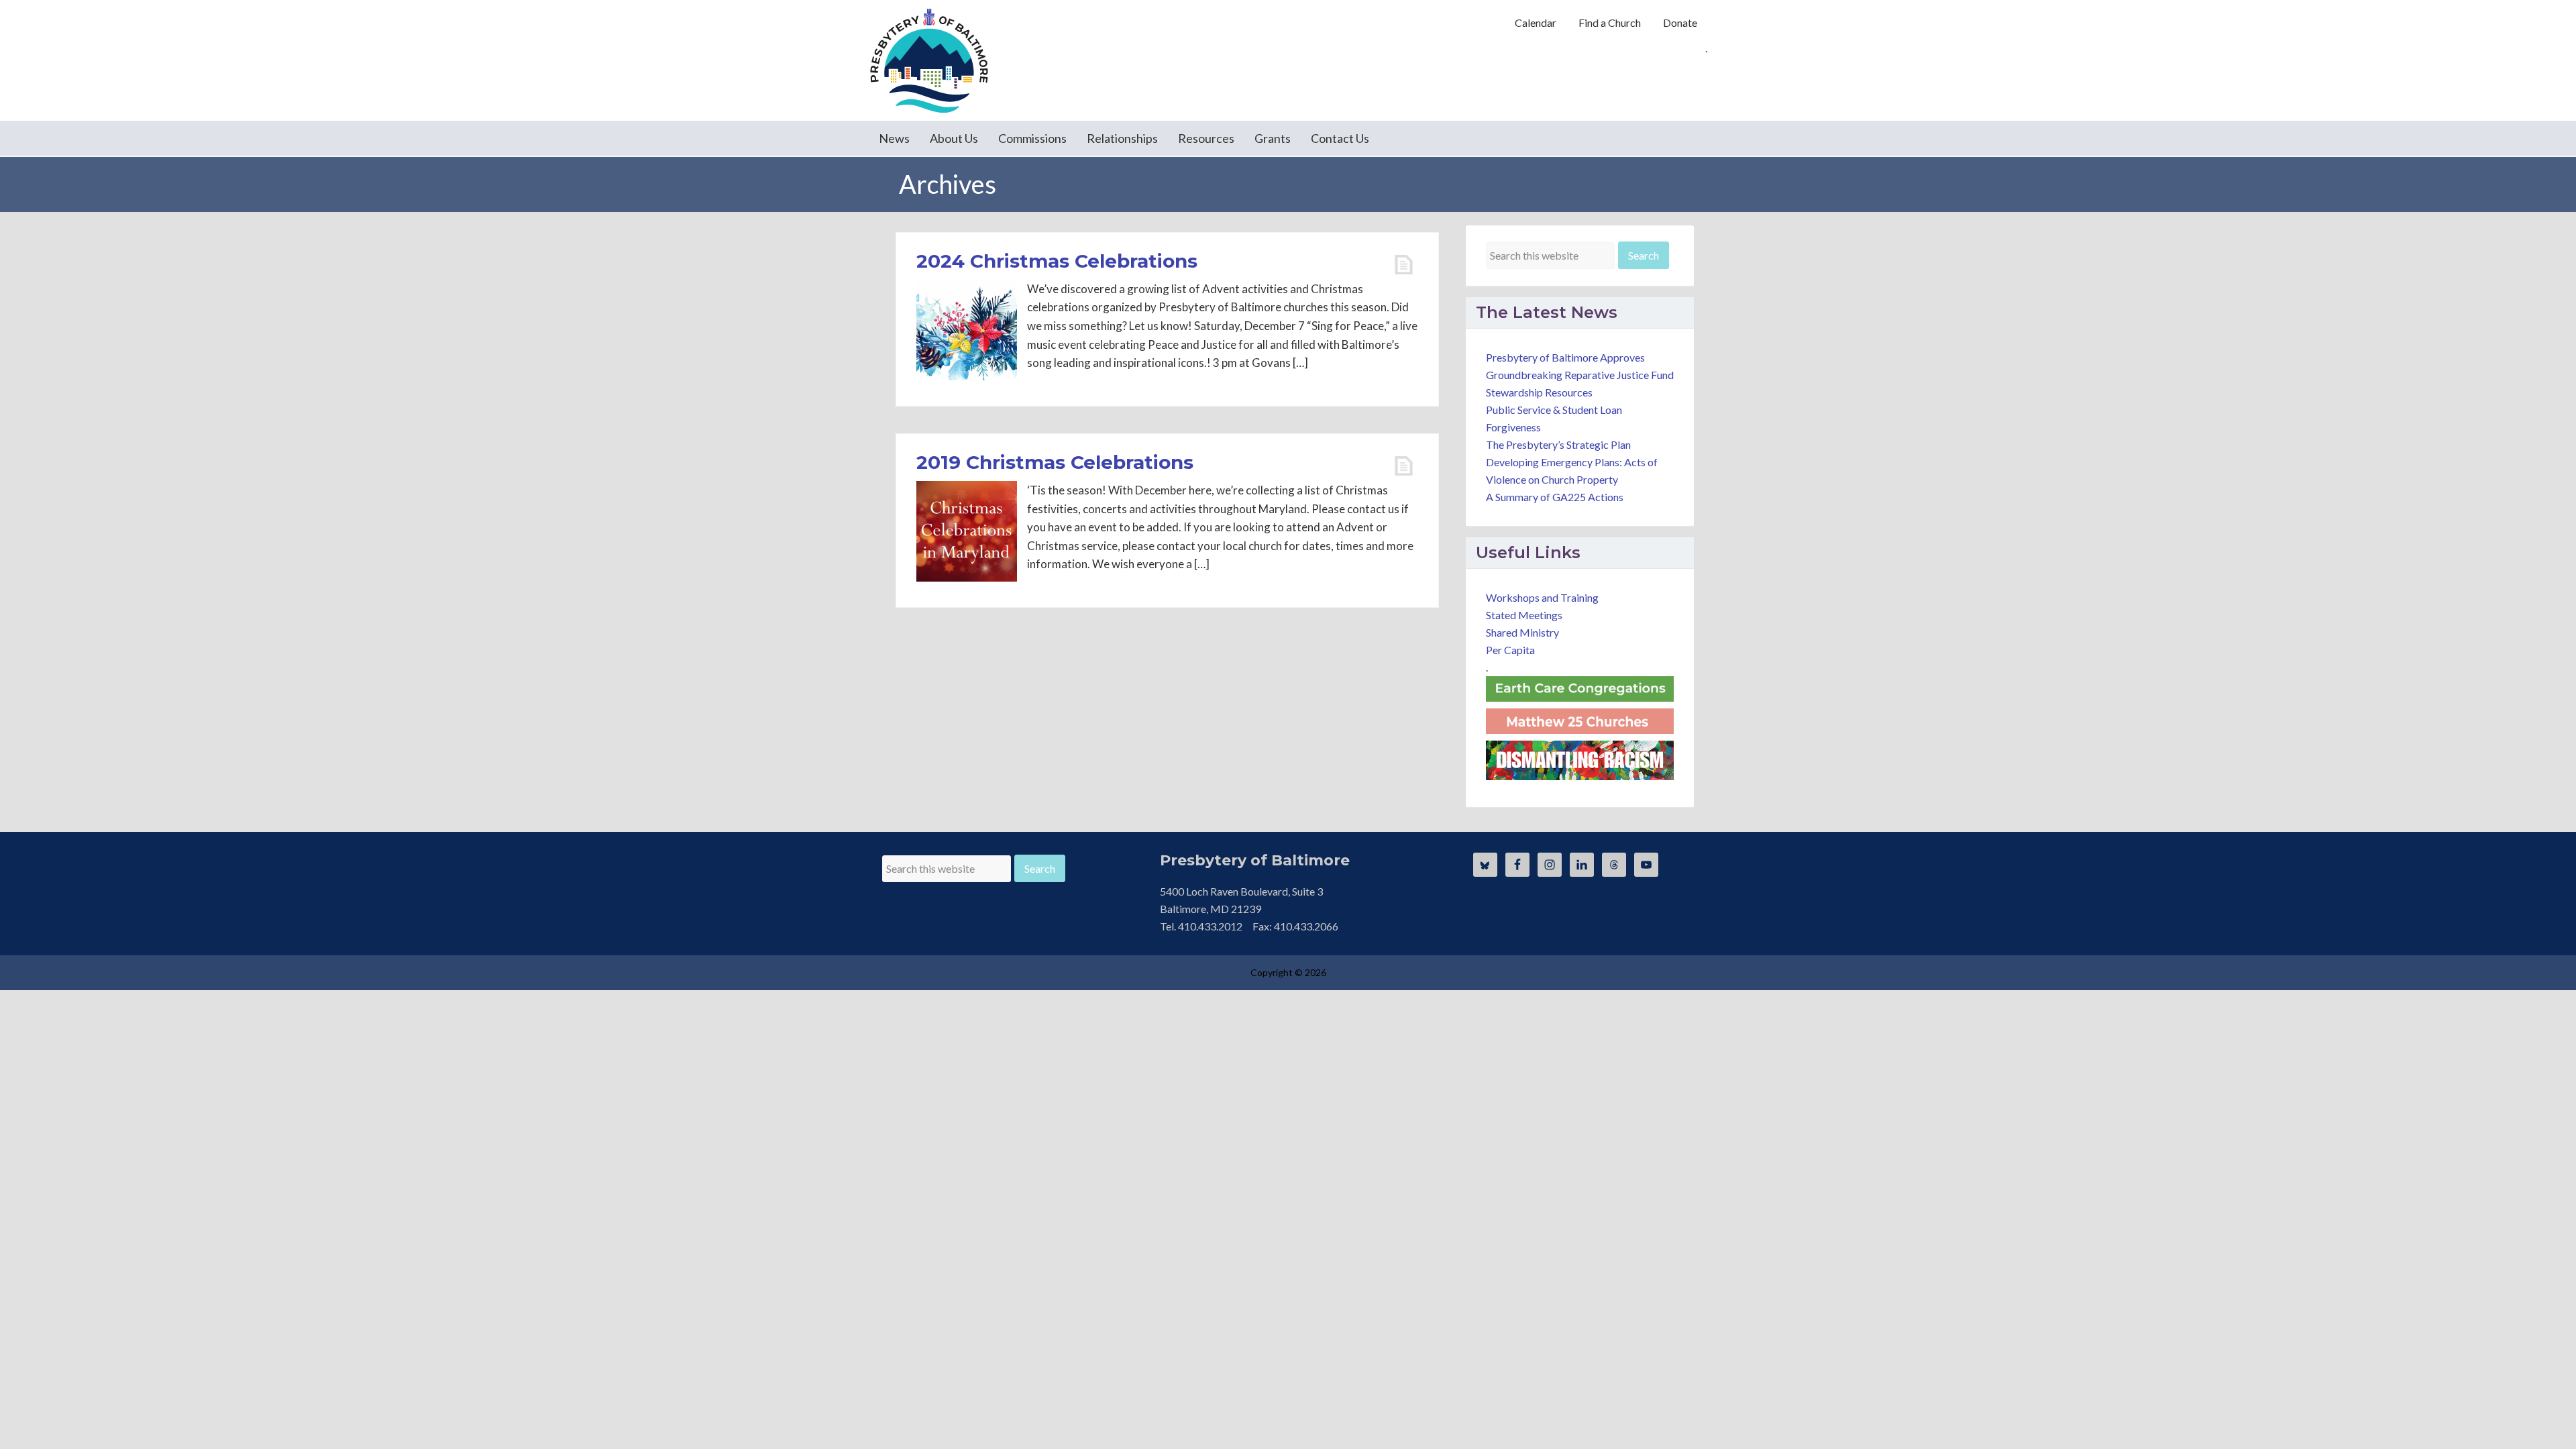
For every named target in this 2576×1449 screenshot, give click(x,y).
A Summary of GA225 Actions (1555, 497)
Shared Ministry (1522, 632)
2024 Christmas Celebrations (1057, 261)
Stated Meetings (1524, 615)
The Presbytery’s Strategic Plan (1558, 444)
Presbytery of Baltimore (929, 60)
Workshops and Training (1542, 597)
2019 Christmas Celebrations (1055, 462)
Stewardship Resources (1539, 392)
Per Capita (1510, 650)
